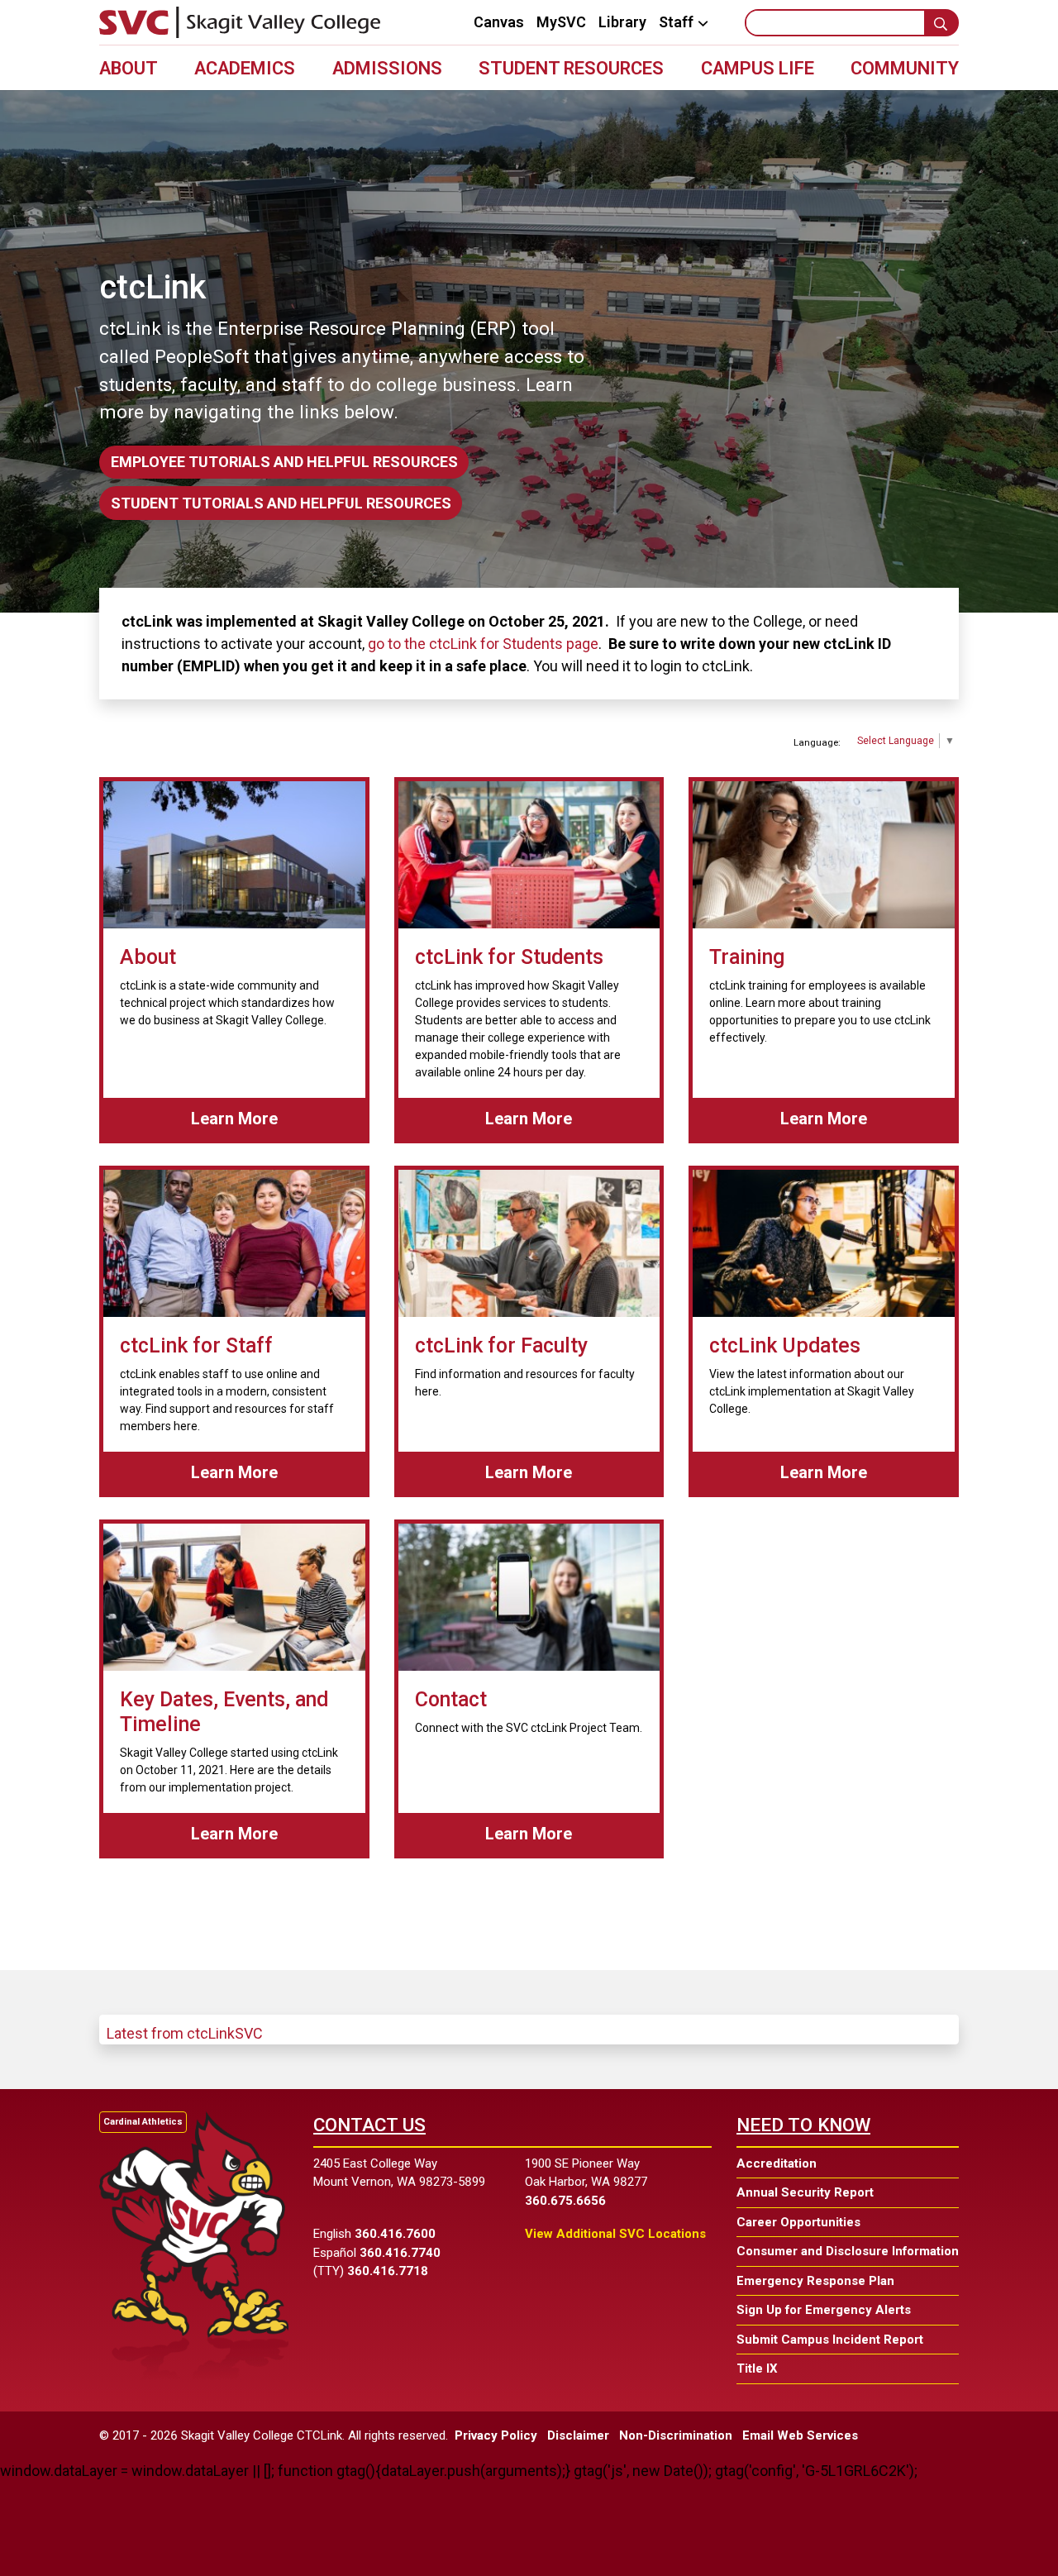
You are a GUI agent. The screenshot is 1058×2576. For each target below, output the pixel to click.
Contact (451, 1699)
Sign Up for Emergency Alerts (824, 2310)
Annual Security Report (805, 2192)
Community (905, 68)
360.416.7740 (400, 2253)
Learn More (262, 1118)
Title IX (757, 2368)
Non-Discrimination (676, 2435)
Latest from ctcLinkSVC (185, 2033)
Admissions (387, 68)
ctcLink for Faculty (501, 1345)
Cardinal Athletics (143, 2122)
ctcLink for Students (509, 957)
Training (747, 957)
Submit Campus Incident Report (830, 2340)
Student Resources (571, 68)
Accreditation (777, 2163)
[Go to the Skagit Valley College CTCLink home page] (240, 22)
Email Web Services (800, 2435)
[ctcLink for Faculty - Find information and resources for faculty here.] (529, 1243)
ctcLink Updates (785, 1345)
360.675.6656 (565, 2201)
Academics (245, 68)
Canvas (499, 22)
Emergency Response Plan (815, 2281)
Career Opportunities (798, 2222)
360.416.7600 (395, 2234)
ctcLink (153, 287)
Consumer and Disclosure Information (848, 2251)
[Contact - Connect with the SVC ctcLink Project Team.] (529, 1597)
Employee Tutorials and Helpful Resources (284, 462)
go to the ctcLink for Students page (483, 644)
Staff (676, 23)
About (129, 68)
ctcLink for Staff (196, 1345)
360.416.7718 (388, 2271)
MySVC (561, 22)
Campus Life (758, 68)
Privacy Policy (496, 2435)
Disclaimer (578, 2435)
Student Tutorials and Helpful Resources (281, 503)
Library (622, 22)
